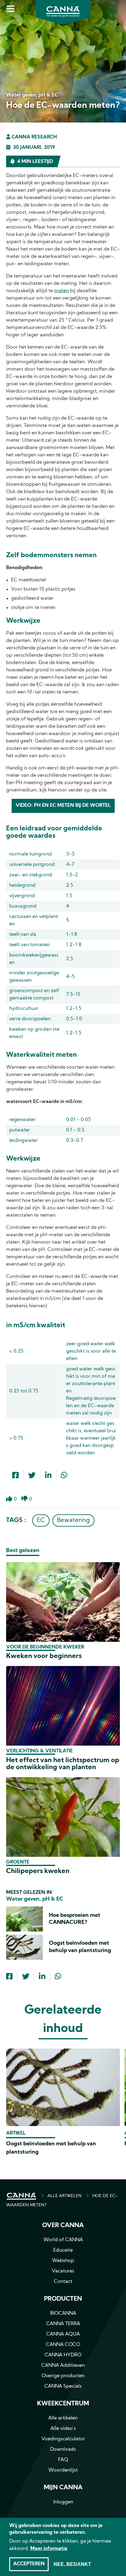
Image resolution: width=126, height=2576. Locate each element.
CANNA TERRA (63, 2324)
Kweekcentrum (63, 2404)
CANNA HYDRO (63, 2355)
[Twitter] (32, 1476)
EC (41, 1520)
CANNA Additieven (63, 2366)
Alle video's (63, 2429)
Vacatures (63, 2271)
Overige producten (63, 2376)
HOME (21, 2196)
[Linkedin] (48, 1476)
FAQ (63, 2460)
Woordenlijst (63, 2470)
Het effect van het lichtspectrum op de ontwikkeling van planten (63, 1764)
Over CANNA (63, 2226)
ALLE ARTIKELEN (65, 2196)
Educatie (63, 2250)
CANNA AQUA (63, 2334)
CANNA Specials (63, 2386)
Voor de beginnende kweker (45, 1647)
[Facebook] (15, 1476)
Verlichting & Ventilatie (39, 1751)
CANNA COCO (63, 2345)
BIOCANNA (63, 2313)
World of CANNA (63, 2240)
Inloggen (63, 2502)
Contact (63, 2282)
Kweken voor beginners (44, 1656)
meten (61, 291)
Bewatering (73, 1520)
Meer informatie (49, 2549)
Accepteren (29, 2564)
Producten (63, 2299)
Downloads (63, 2449)
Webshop (63, 2261)
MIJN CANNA (63, 2488)
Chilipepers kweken (38, 1871)
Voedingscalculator (63, 2439)
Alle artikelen (63, 2418)
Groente (18, 1862)
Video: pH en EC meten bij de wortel (63, 806)
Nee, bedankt (72, 2564)
